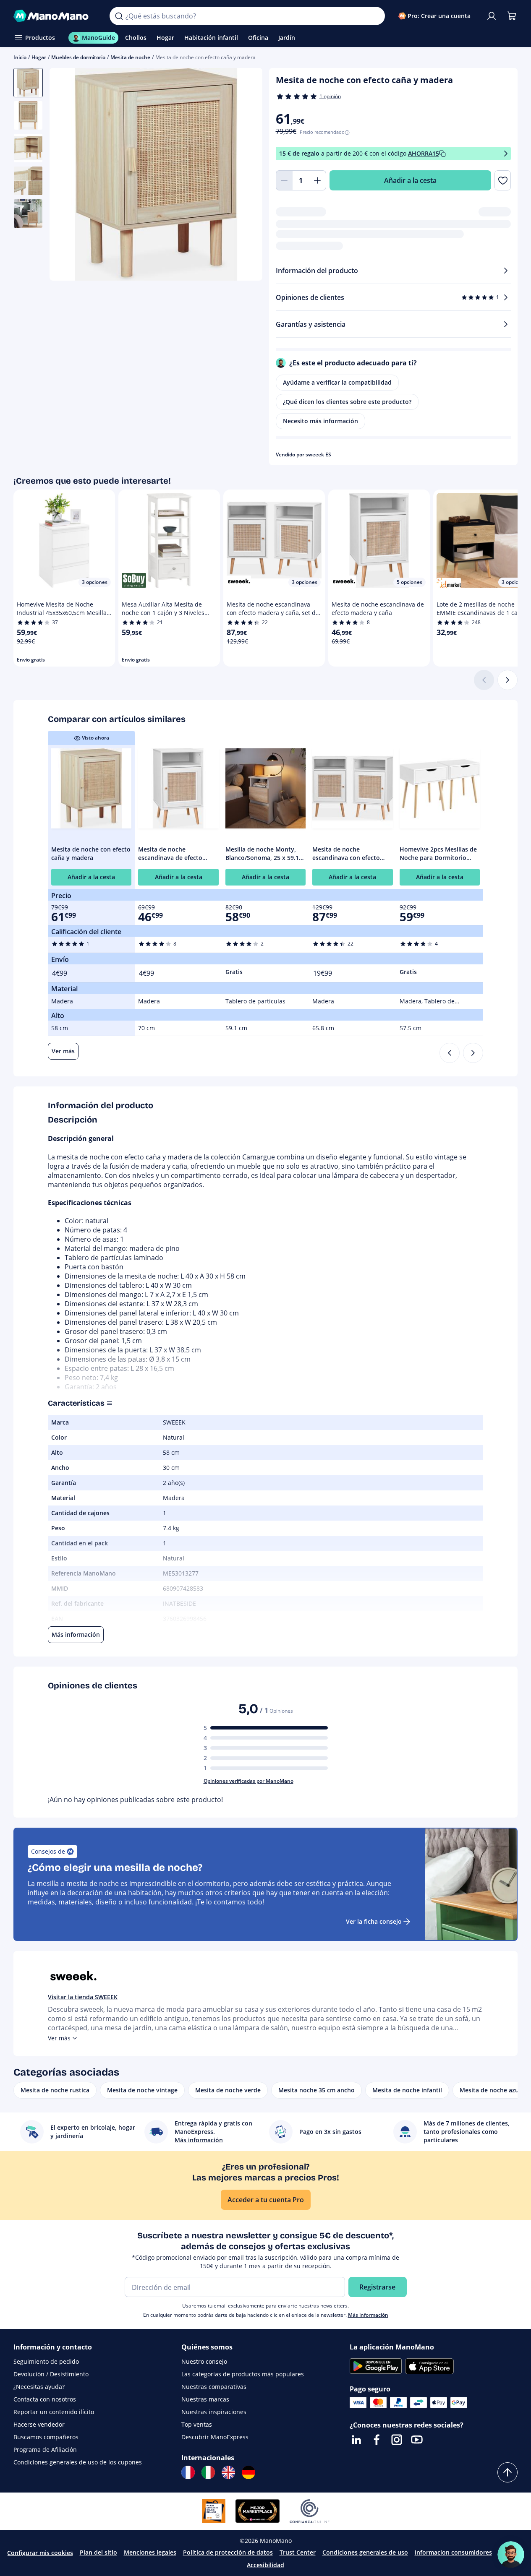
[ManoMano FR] (188, 2472)
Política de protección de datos (228, 2552)
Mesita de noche (130, 57)
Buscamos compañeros (46, 2437)
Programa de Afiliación (45, 2450)
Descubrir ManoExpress (215, 2437)
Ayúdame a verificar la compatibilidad (337, 382)
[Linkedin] (356, 2440)
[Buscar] (119, 16)
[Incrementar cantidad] (318, 180)
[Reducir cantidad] (284, 180)
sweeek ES (318, 455)
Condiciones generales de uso (365, 2552)
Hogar (39, 57)
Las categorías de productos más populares (243, 2374)
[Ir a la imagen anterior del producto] (66, 175)
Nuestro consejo (204, 2361)
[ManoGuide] (511, 2555)
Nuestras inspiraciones (214, 2412)
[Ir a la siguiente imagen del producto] (246, 175)
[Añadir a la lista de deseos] (503, 180)
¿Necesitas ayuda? (39, 2387)
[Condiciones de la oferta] (506, 154)
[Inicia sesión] (492, 16)
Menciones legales (150, 2552)
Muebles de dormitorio (78, 57)
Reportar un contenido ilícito (54, 2412)
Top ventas (197, 2424)
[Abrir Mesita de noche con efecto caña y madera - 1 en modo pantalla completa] (156, 174)
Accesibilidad (265, 2565)
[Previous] (450, 1053)
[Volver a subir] (507, 2472)
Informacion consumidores (453, 2552)
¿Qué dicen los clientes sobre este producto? (347, 402)
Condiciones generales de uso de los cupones (78, 2462)
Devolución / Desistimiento (51, 2374)
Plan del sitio (98, 2552)
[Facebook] (377, 2440)
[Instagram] (397, 2440)
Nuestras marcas (205, 2399)
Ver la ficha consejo (374, 1921)
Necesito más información (320, 421)
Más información (368, 2315)
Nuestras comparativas (214, 2387)
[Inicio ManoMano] (55, 16)
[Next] (473, 1053)
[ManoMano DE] (248, 2472)
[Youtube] (417, 2440)
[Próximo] (507, 680)
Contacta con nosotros (45, 2399)
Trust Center (298, 2552)
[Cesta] (512, 16)
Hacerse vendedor (39, 2424)
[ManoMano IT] (208, 2472)
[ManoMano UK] (228, 2472)
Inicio (20, 57)
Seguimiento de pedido (46, 2361)
